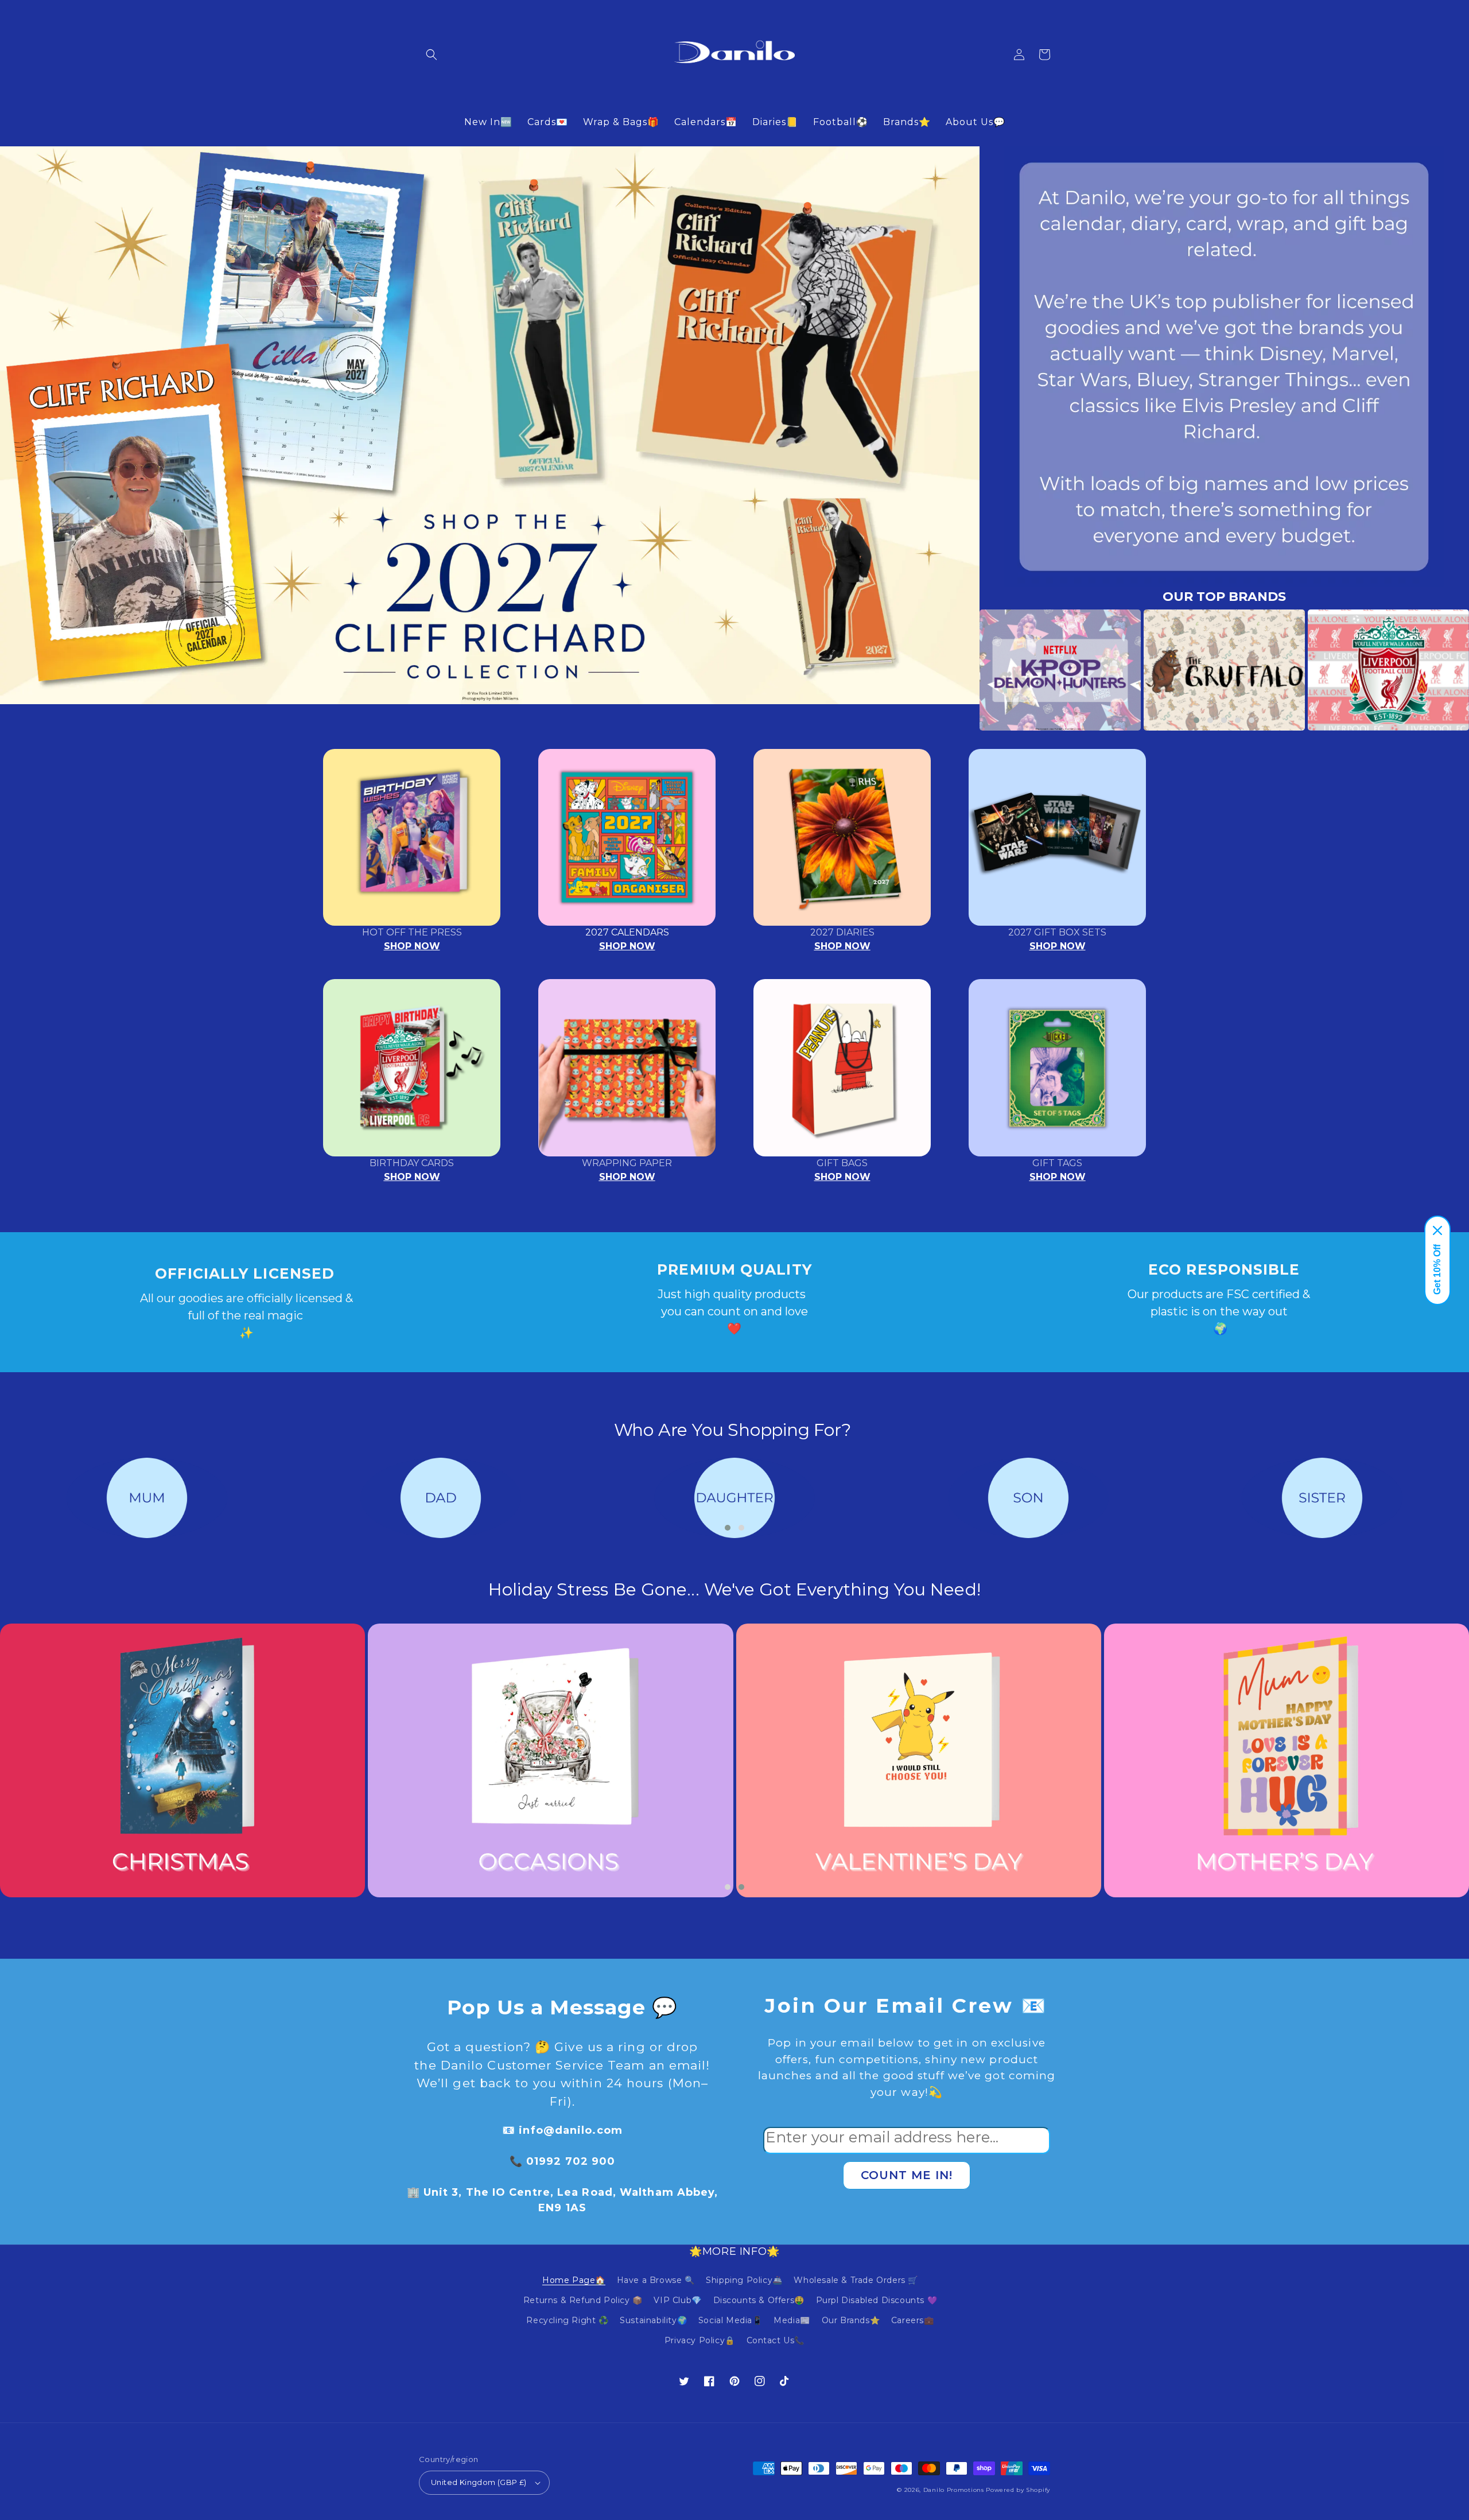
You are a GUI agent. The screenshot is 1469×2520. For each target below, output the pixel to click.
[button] (432, 55)
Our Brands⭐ (851, 2320)
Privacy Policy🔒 (700, 2340)
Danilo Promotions (954, 2490)
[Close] (1437, 1230)
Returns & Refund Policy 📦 (583, 2300)
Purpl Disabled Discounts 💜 (877, 2300)
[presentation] (962, 670)
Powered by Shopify (1018, 2490)
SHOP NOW (412, 946)
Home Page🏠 (574, 2280)
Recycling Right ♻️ (567, 2320)
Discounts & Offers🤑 (759, 2300)
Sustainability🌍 (653, 2320)
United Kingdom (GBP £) (479, 2482)
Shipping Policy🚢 (744, 2280)
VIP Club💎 (677, 2300)
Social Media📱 (730, 2320)
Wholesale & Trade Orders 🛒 (856, 2280)
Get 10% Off (1437, 1269)
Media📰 (792, 2320)
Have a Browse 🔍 (656, 2280)
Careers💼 (913, 2320)
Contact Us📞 (776, 2340)
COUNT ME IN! (907, 2175)
